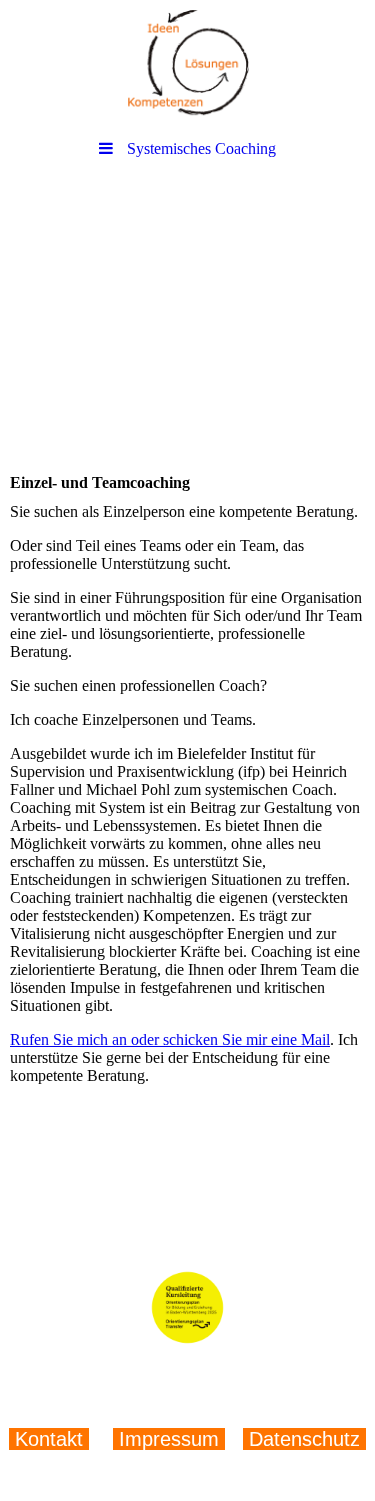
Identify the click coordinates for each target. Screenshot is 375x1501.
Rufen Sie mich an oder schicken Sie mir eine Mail (170, 1039)
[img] (187, 65)
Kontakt (52, 1439)
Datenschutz (301, 1439)
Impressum (169, 1439)
